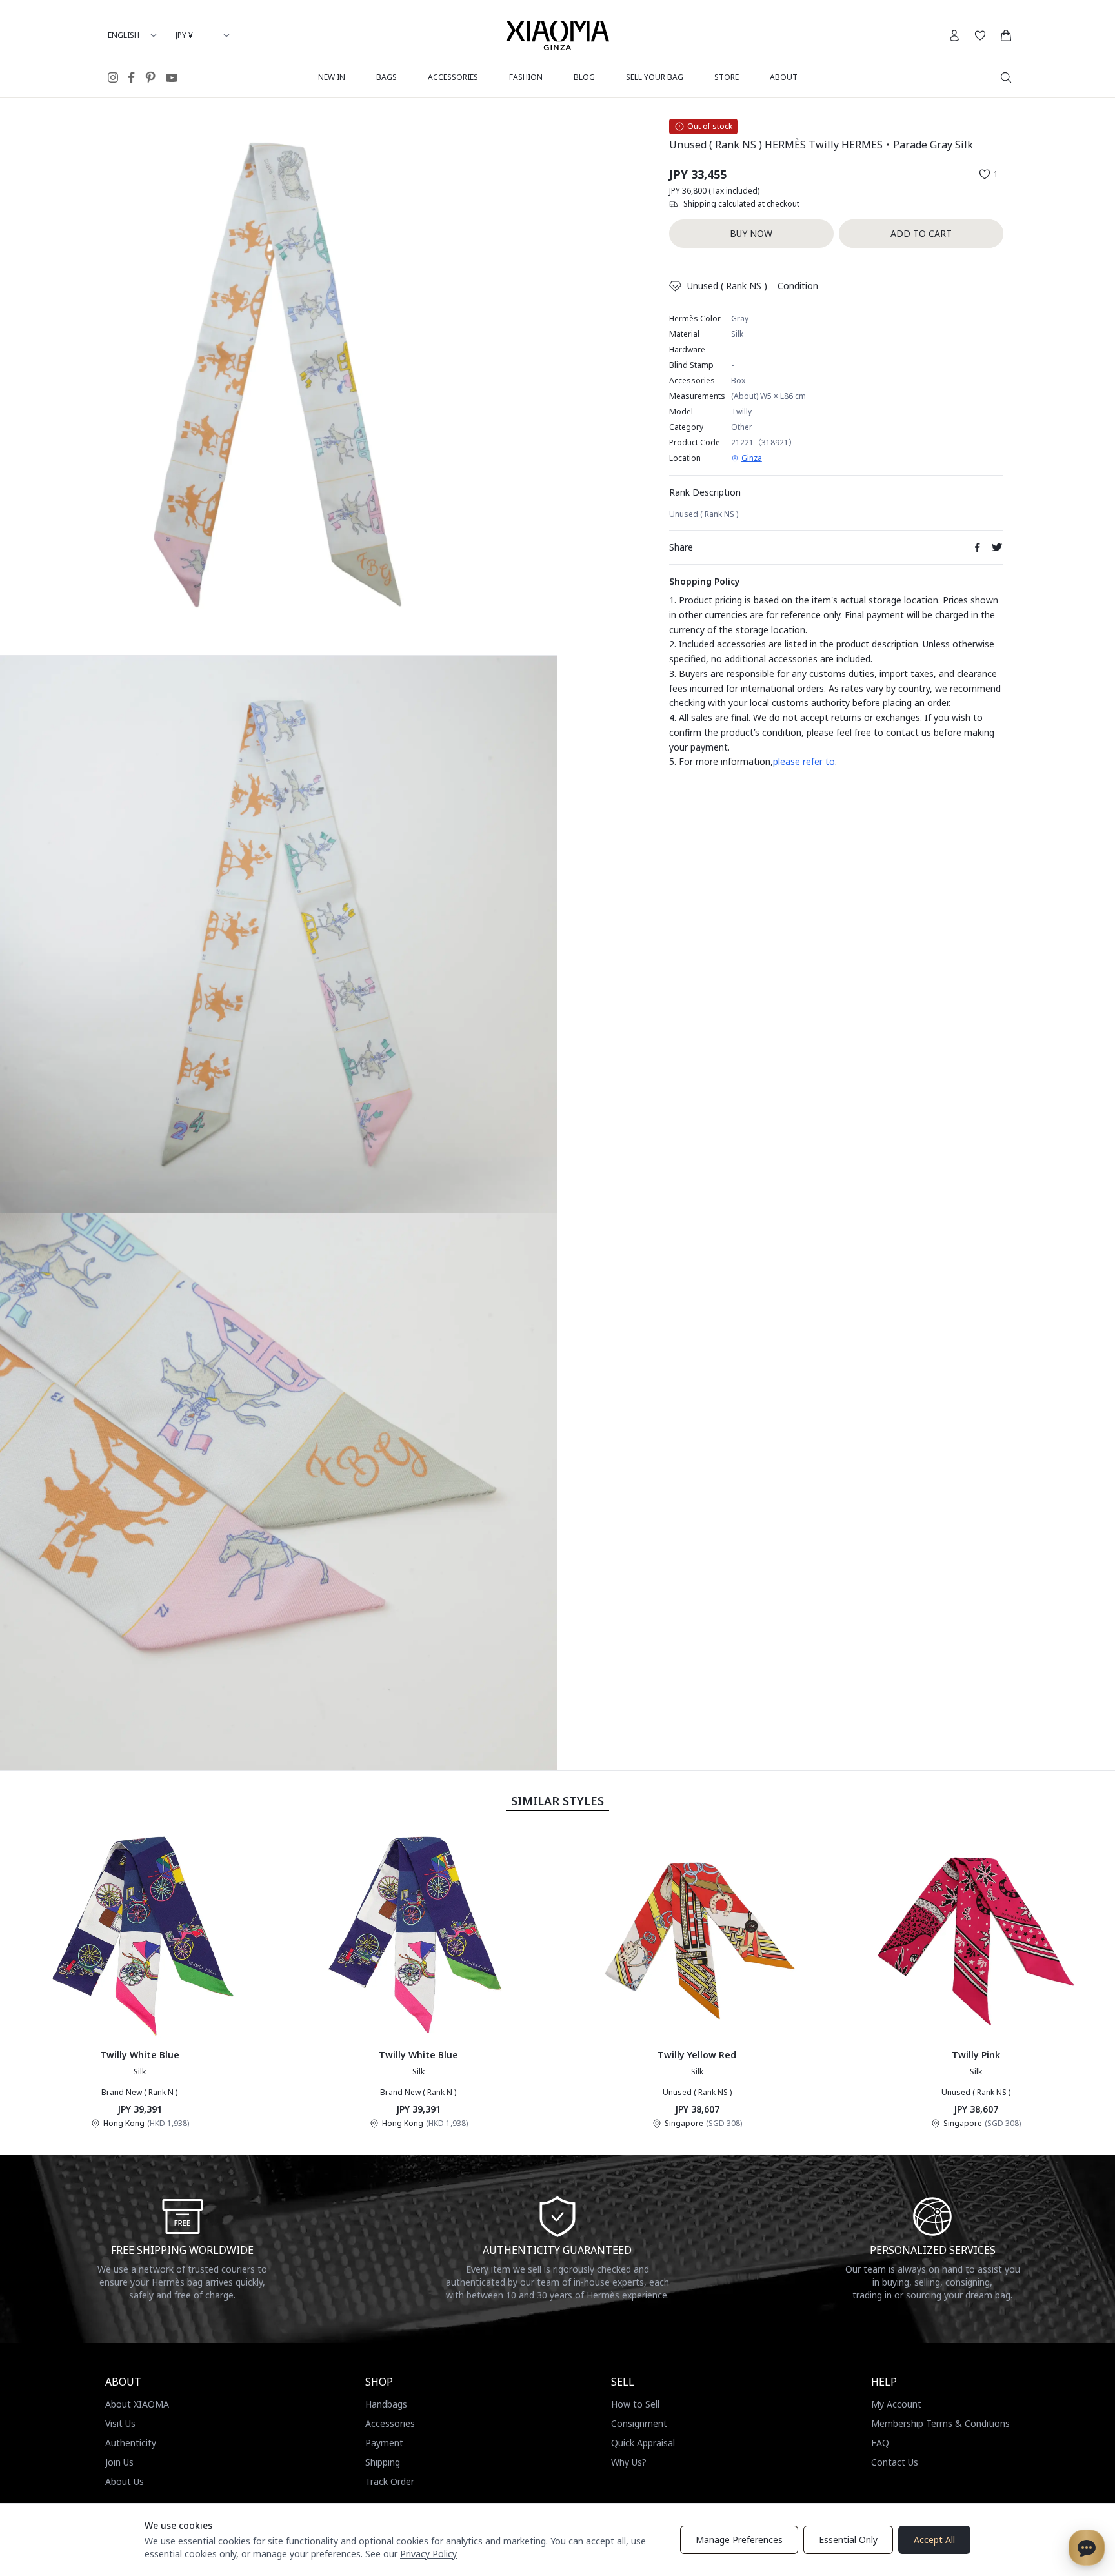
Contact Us (895, 2462)
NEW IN (332, 77)
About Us (125, 2481)
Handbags (386, 2404)
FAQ (880, 2443)
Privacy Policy (428, 2554)
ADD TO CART (921, 233)
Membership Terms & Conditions (940, 2423)
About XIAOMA (137, 2404)
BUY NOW (751, 233)
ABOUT (784, 77)
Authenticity (131, 2443)
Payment (384, 2443)
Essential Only (848, 2540)
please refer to (804, 761)
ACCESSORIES (453, 77)
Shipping (383, 2462)
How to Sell (635, 2404)
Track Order (390, 2481)
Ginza (752, 458)
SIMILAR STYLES (557, 1801)
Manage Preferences (739, 2540)
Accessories (390, 2423)
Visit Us (120, 2423)
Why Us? (629, 2462)
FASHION (526, 77)
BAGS (387, 77)
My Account (896, 2404)
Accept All (934, 2540)
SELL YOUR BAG (655, 77)
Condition (798, 286)
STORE (727, 77)
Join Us (119, 2462)
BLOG (584, 77)
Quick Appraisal (643, 2443)
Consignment (639, 2423)
